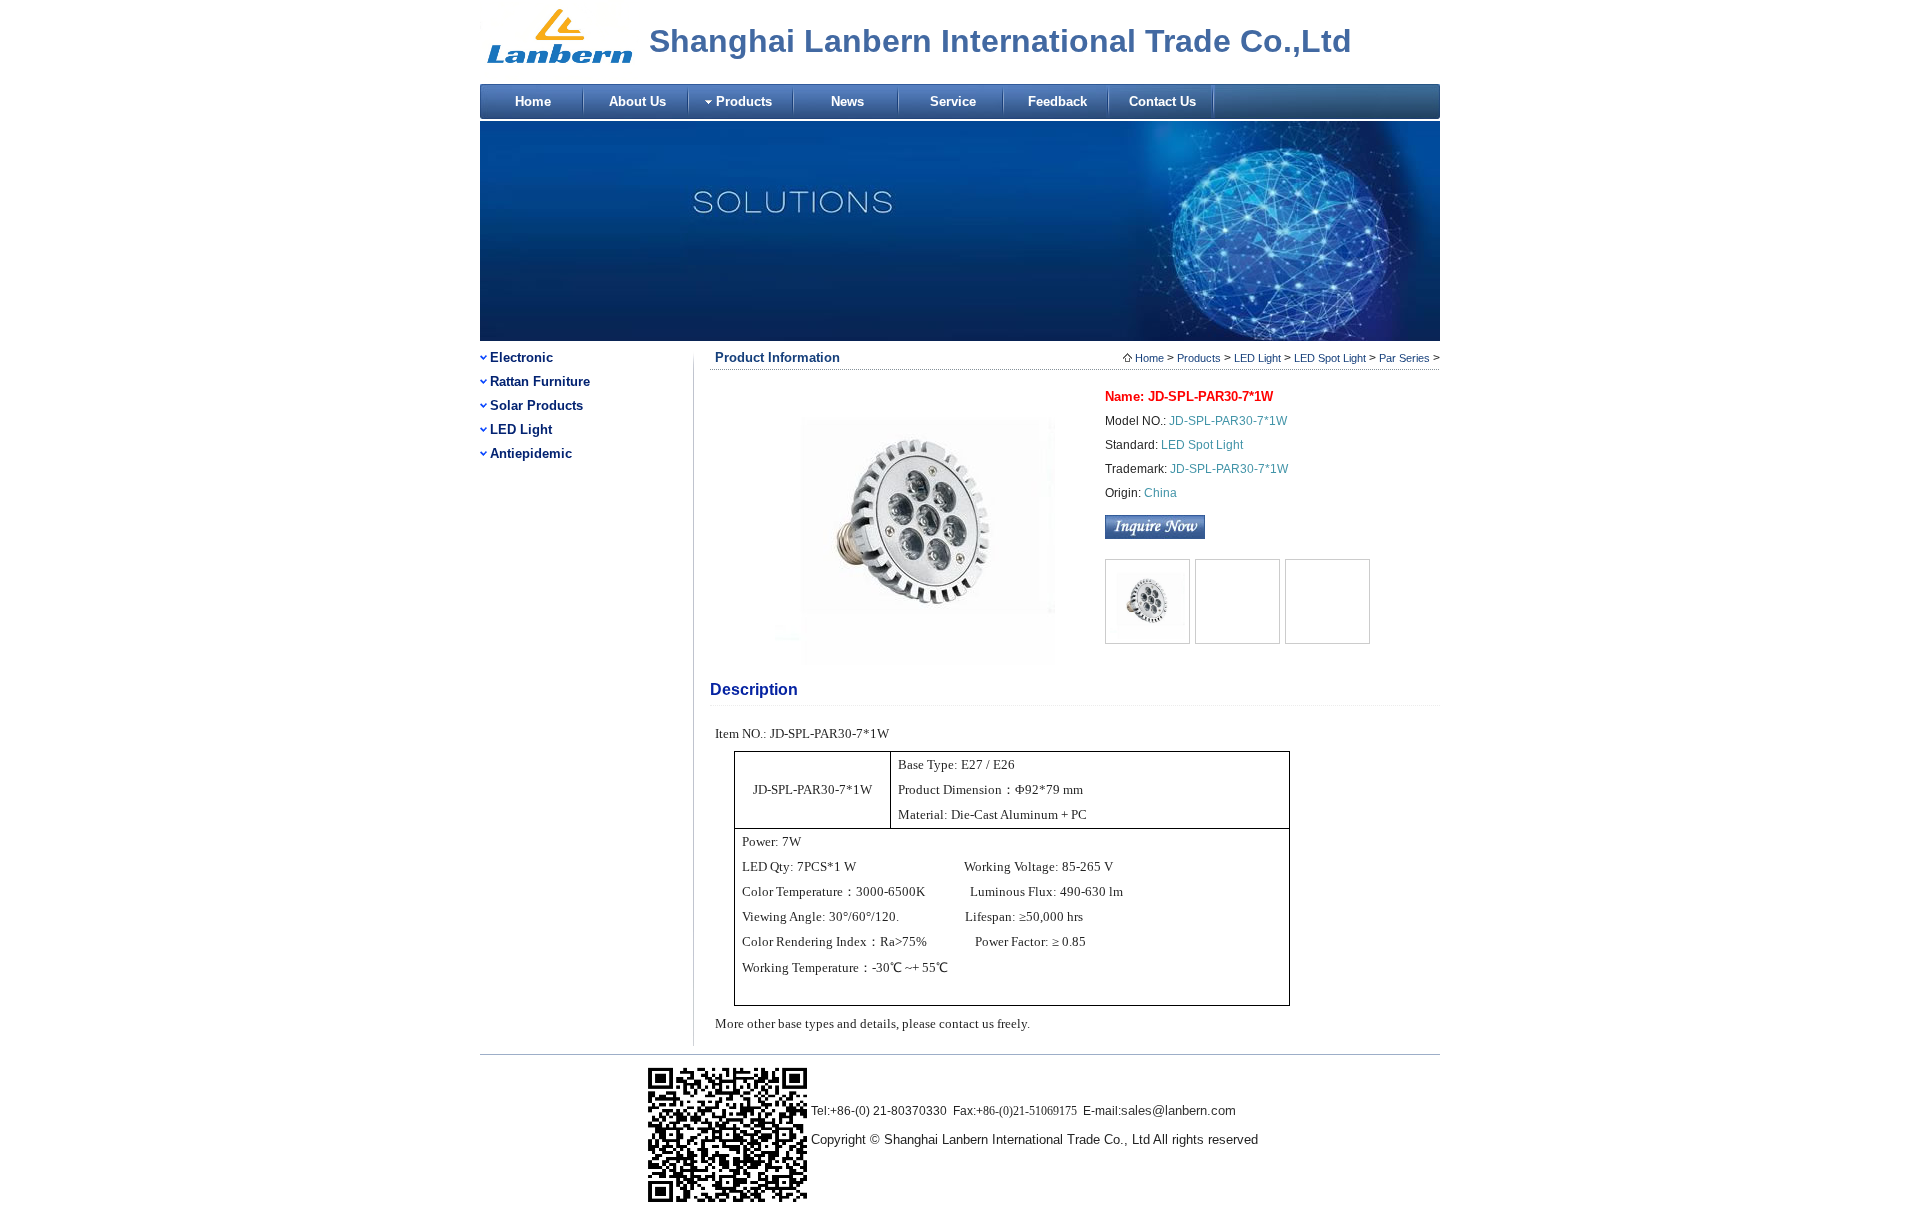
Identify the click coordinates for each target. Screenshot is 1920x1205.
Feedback (1057, 101)
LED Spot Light (1330, 358)
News (847, 101)
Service (953, 101)
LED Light (521, 429)
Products (744, 101)
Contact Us (1162, 101)
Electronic (521, 357)
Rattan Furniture (540, 381)
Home (533, 101)
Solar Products (536, 405)
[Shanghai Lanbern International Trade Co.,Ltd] (560, 77)
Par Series (1404, 358)
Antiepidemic (531, 453)
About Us (637, 101)
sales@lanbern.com (1178, 1110)
